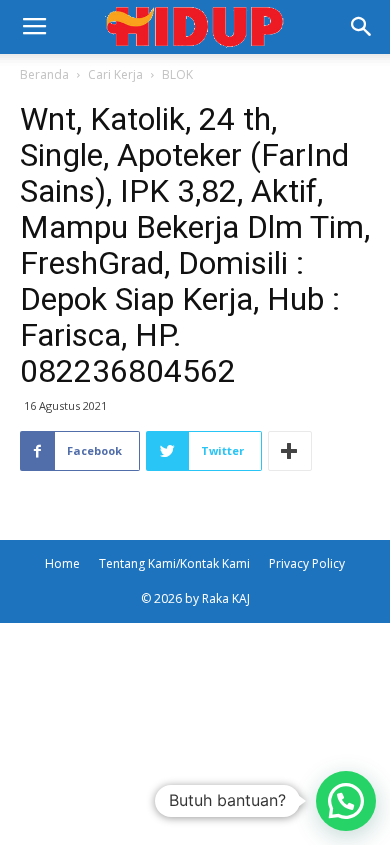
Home (62, 563)
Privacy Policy (307, 563)
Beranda (44, 74)
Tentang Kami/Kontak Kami (174, 563)
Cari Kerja (115, 74)
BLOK (177, 74)
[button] (362, 27)
